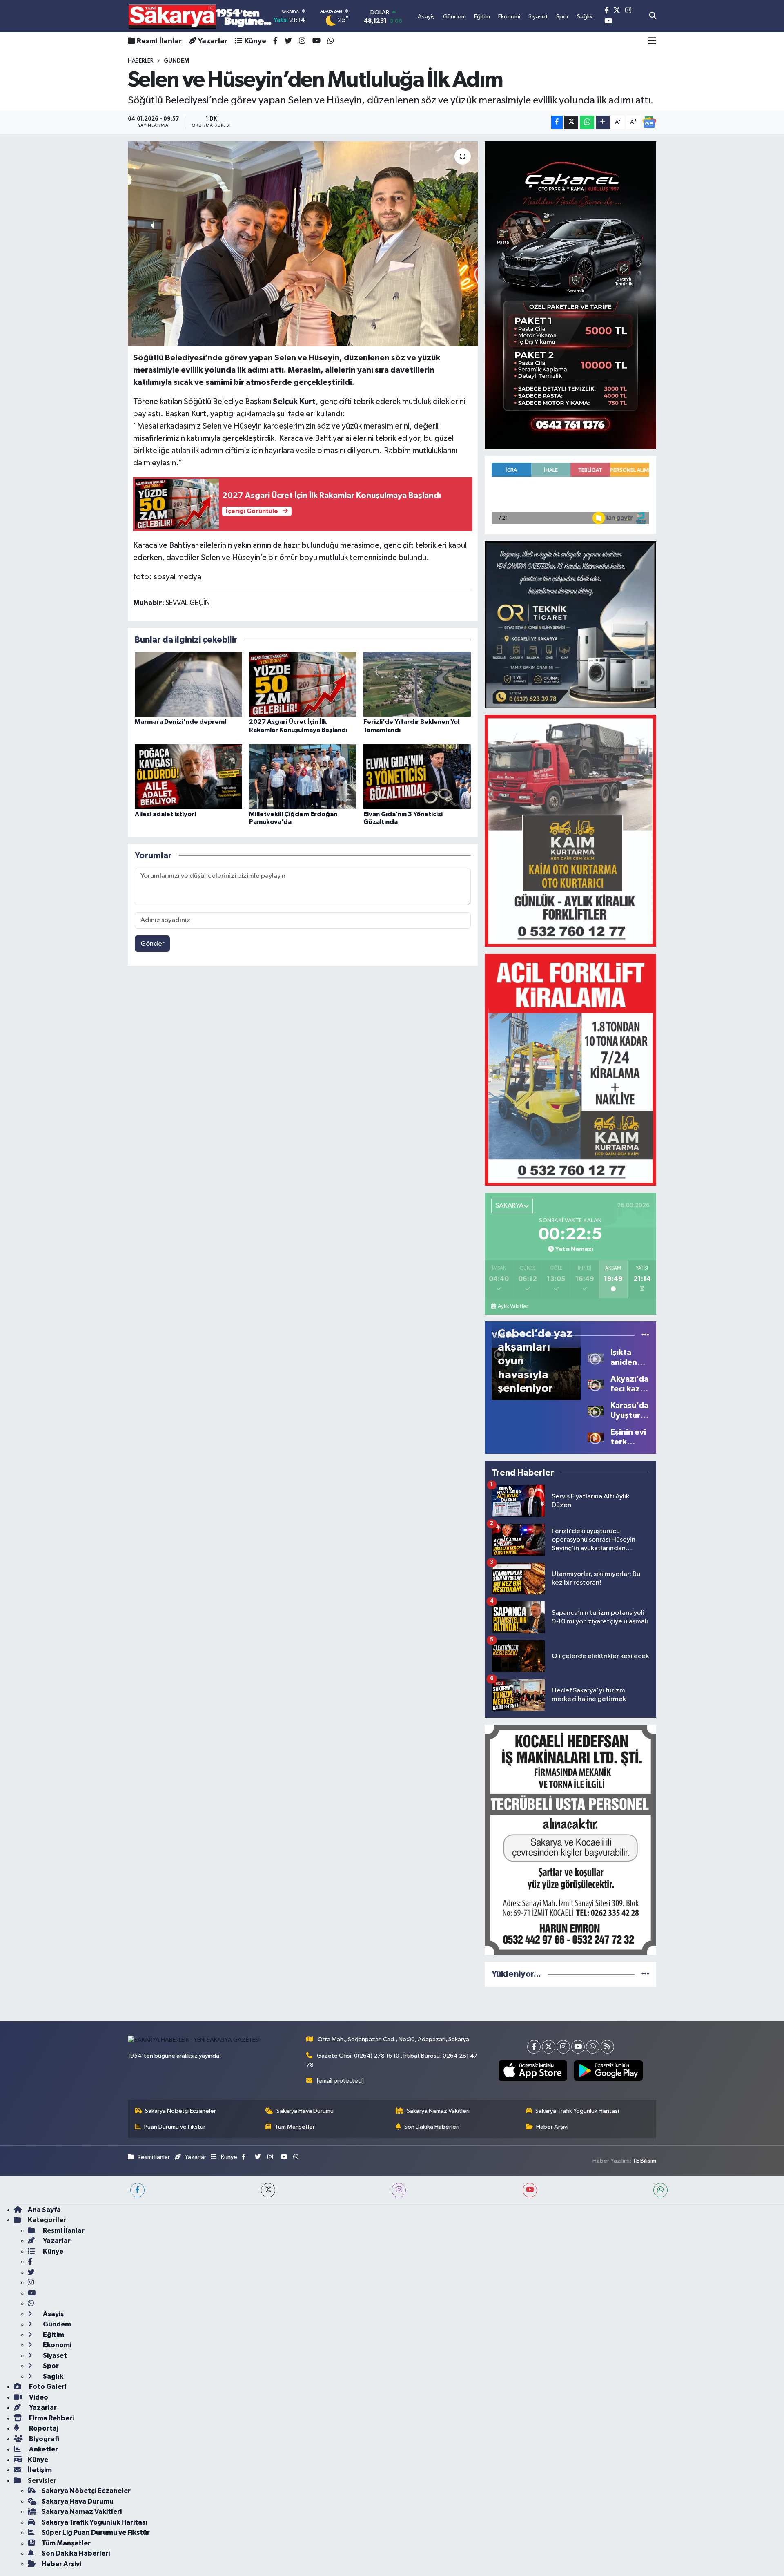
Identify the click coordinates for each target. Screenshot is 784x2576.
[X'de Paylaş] (571, 122)
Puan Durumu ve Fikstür (175, 2127)
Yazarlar (213, 41)
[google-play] (608, 2071)
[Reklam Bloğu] (570, 295)
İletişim (40, 2470)
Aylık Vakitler (513, 1306)
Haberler (141, 61)
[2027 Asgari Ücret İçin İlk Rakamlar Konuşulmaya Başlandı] (303, 684)
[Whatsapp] (593, 2047)
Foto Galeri (47, 2387)
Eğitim (53, 2335)
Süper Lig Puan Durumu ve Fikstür (96, 2532)
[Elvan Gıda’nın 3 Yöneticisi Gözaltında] (417, 776)
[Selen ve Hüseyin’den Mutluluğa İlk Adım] (303, 244)
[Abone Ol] (649, 122)
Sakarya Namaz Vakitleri (438, 2111)
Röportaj (43, 2428)
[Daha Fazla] (603, 122)
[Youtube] (578, 2047)
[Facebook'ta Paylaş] (557, 122)
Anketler (43, 2449)
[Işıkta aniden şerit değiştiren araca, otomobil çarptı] (596, 1357)
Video (38, 2397)
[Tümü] (645, 1974)
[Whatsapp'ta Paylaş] (587, 122)
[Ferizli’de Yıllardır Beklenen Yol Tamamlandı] (417, 684)
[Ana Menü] (652, 41)
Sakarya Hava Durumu (305, 2111)
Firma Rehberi (51, 2418)
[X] (549, 2047)
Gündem (56, 2324)
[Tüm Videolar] (645, 1335)
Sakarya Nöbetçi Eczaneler (180, 2111)
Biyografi (43, 2439)
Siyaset (54, 2356)
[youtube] (530, 2190)
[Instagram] (563, 2047)
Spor (50, 2366)
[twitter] (268, 2190)
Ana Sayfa (44, 2210)
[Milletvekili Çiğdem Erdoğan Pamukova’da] (303, 776)
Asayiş (53, 2314)
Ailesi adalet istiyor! (166, 814)
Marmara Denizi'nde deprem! (181, 722)
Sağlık (52, 2376)
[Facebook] (534, 2047)
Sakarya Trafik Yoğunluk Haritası (577, 2111)
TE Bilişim (644, 2161)
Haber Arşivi (552, 2127)
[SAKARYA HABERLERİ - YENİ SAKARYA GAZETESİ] (200, 16)
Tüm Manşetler (295, 2127)
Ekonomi (57, 2345)
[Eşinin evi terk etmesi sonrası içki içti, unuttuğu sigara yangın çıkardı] (596, 1437)
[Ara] (653, 16)
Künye (255, 41)
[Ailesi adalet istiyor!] (188, 776)
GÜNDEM (176, 61)
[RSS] (607, 2047)
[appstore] (533, 2071)
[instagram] (399, 2190)
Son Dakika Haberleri (432, 2127)
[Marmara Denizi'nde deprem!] (188, 684)
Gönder (153, 944)
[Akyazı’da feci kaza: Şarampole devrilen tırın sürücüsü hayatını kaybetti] (596, 1384)
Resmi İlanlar (159, 41)
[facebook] (137, 2190)
